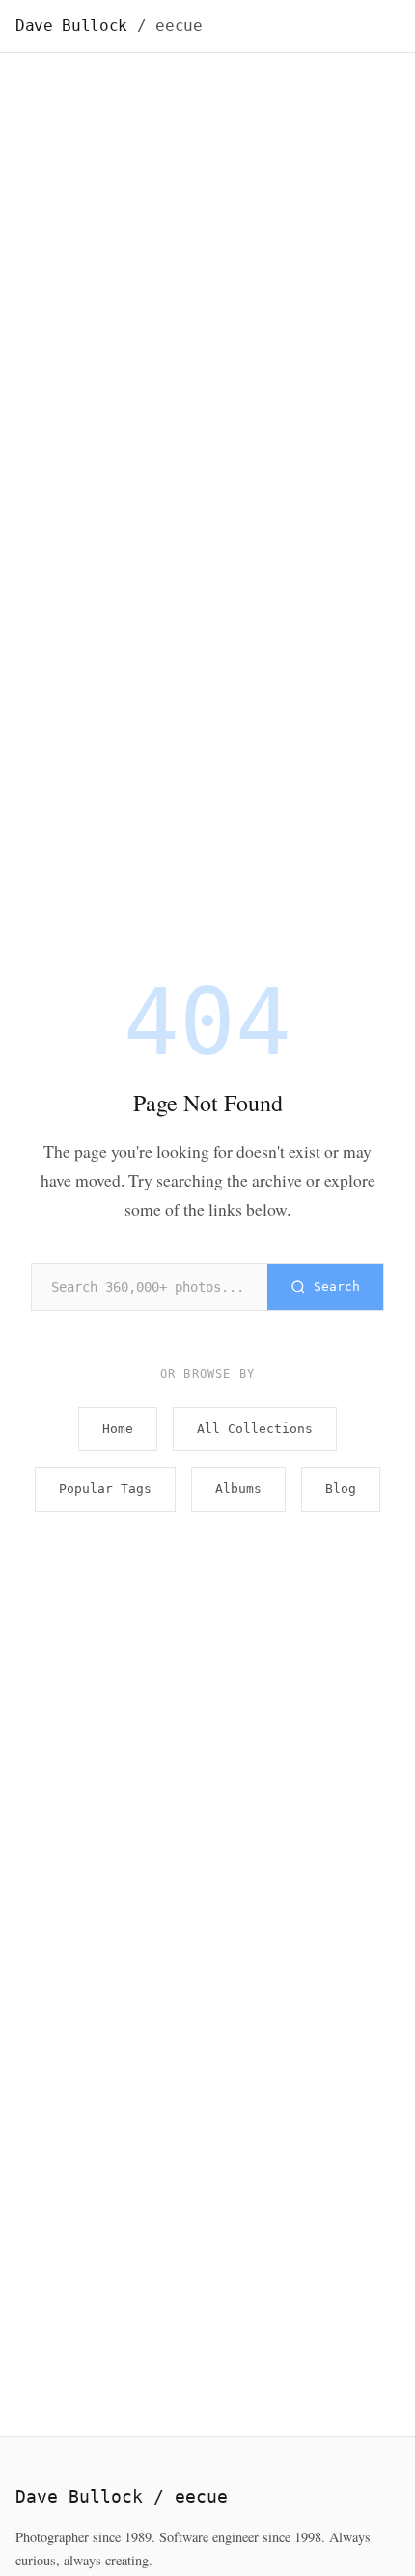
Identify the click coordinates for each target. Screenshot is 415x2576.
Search (337, 1287)
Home (118, 1428)
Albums (238, 1488)
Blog (341, 1488)
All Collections (255, 1428)
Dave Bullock (109, 26)
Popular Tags (105, 1488)
